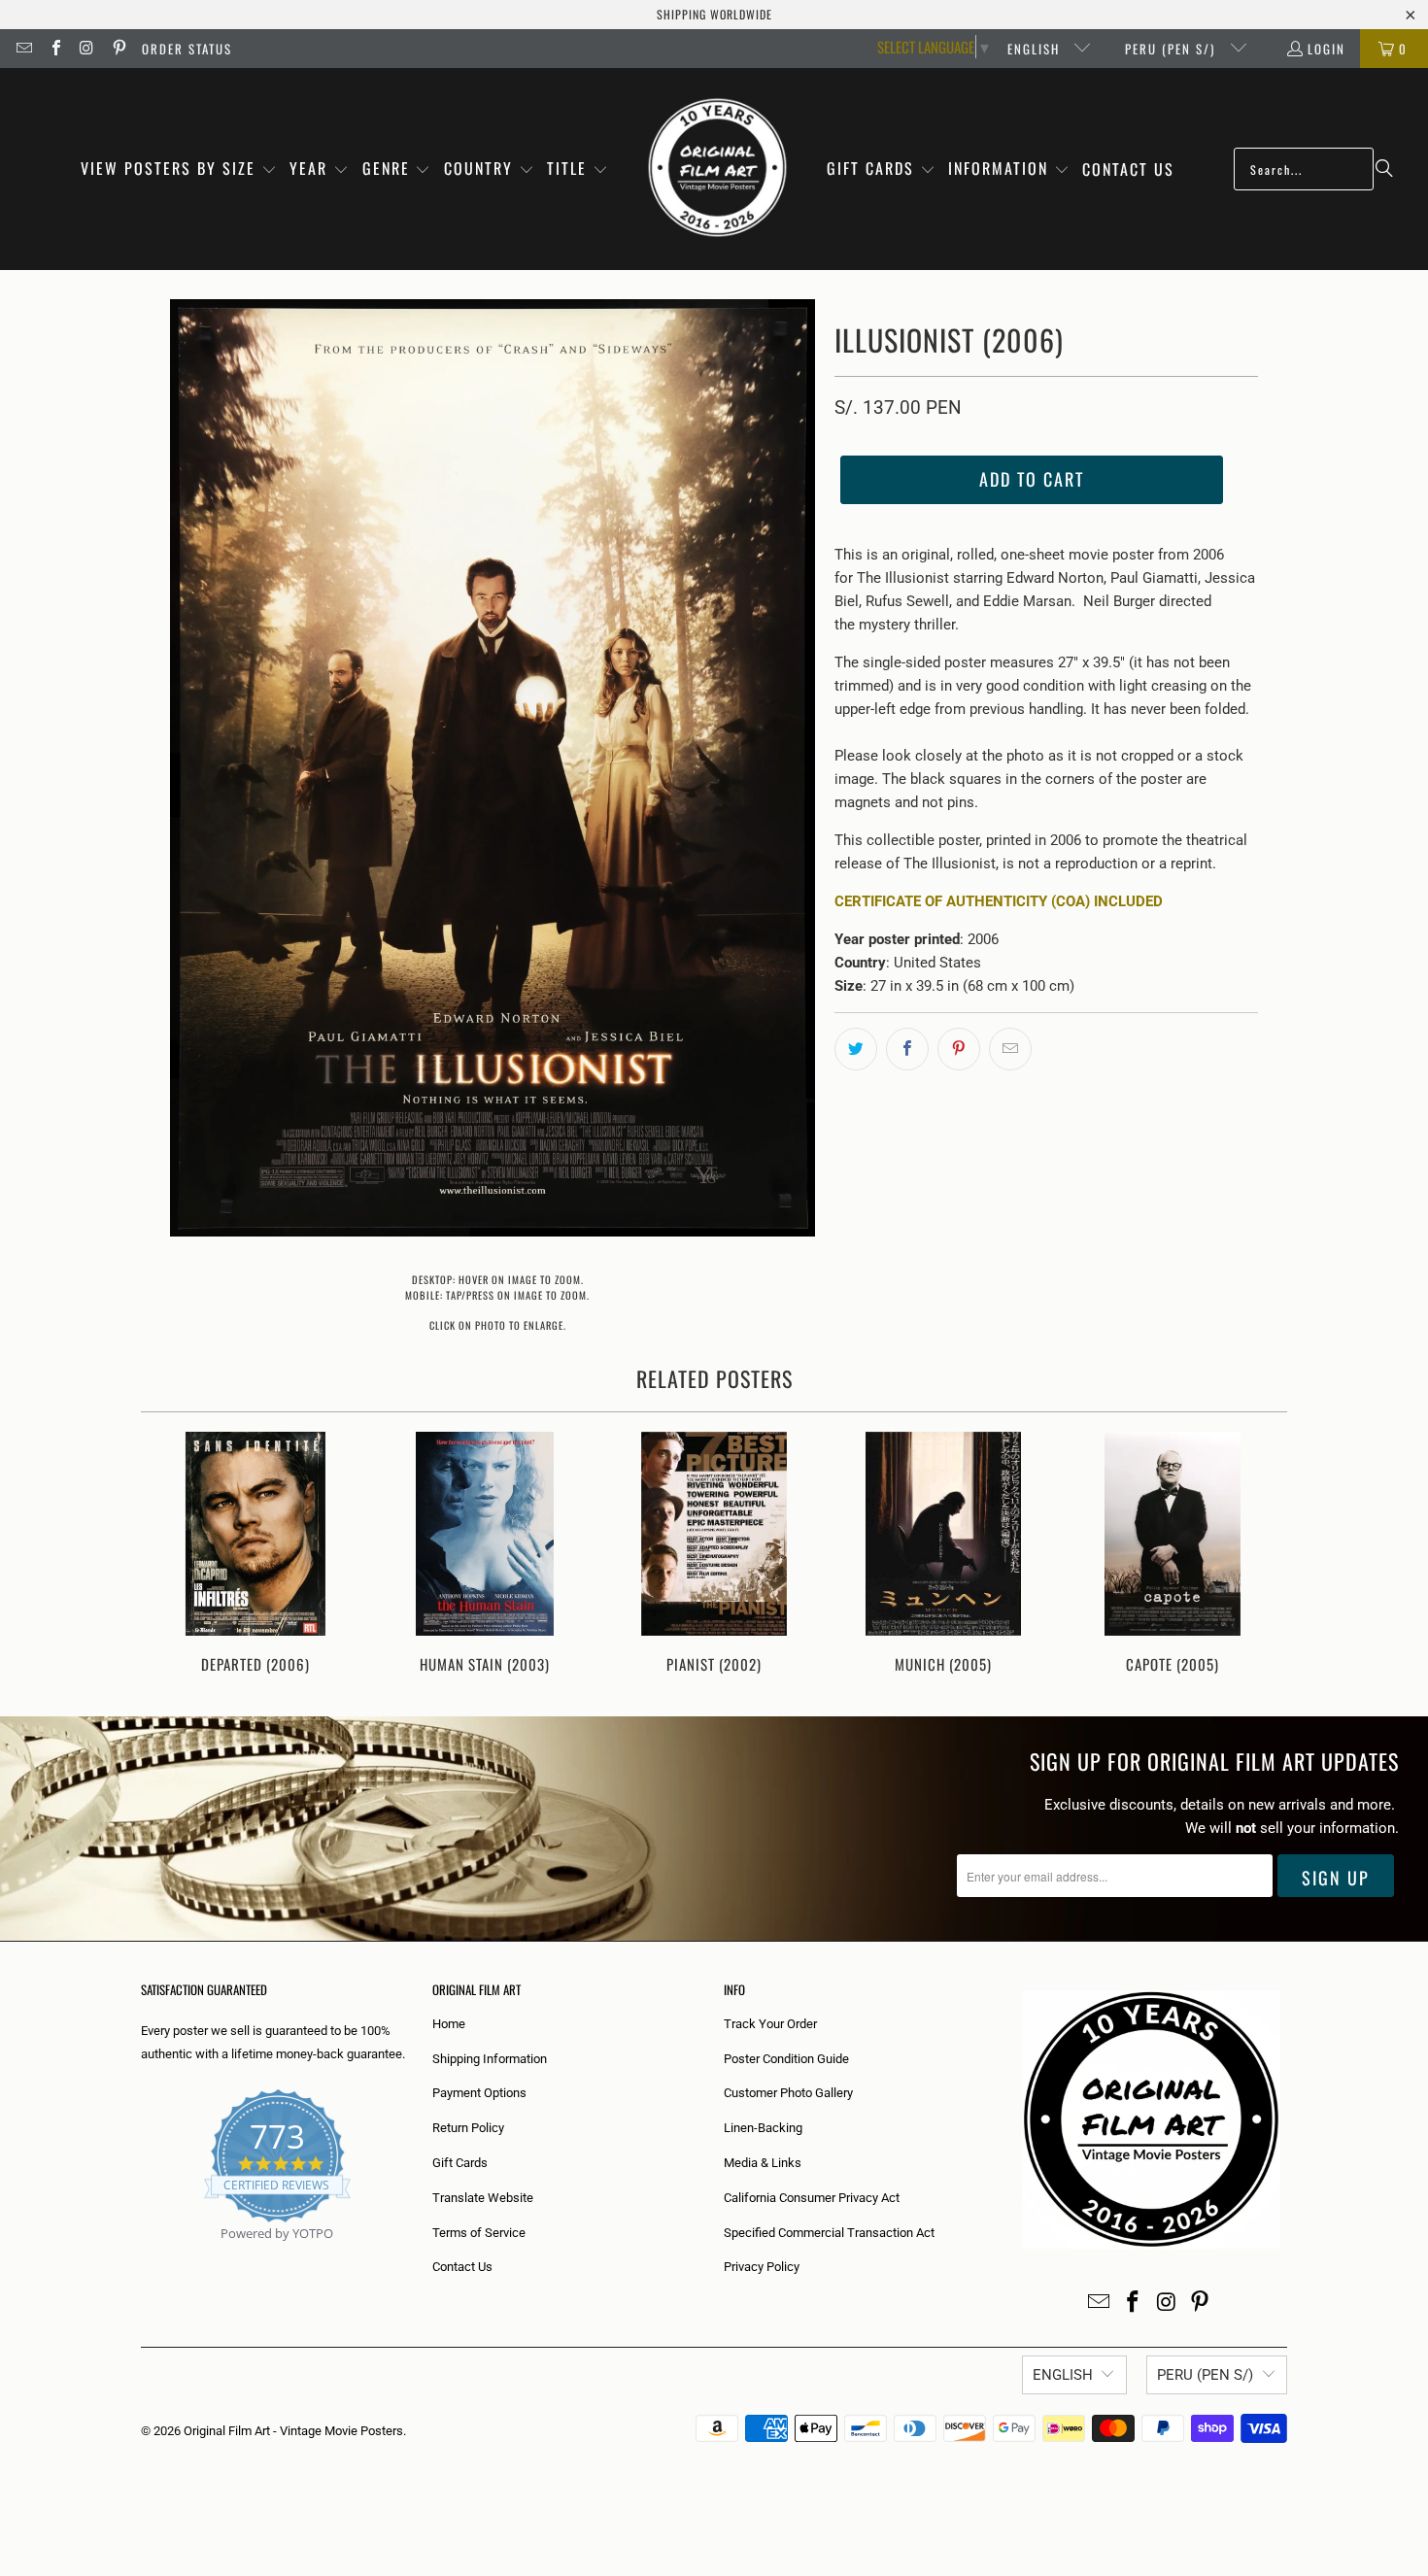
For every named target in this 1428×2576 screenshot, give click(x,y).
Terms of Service (479, 2233)
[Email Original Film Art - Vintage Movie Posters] (23, 49)
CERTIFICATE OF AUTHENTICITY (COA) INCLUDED (999, 901)
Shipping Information (490, 2059)
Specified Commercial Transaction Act (829, 2233)
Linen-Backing (763, 2128)
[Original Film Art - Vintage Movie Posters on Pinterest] (118, 49)
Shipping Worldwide (714, 14)
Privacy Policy (762, 2267)
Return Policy (468, 2128)
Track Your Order (770, 2024)
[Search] (1384, 169)
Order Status (187, 49)
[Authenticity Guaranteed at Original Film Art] (142, 2256)
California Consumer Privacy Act (812, 2198)
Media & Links (763, 2163)
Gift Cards (460, 2163)
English (1036, 49)
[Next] (1259, 1555)
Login (1326, 49)
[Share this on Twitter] (856, 1049)
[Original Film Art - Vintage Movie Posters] (717, 169)
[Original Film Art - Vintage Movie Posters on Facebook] (54, 49)
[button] (179, 169)
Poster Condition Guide (786, 2059)
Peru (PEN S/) (1173, 49)
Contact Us (462, 2267)
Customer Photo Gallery (788, 2093)
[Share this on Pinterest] (959, 1049)
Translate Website (483, 2198)
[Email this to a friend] (1010, 1049)
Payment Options (479, 2093)
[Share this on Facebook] (907, 1049)
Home (449, 2024)
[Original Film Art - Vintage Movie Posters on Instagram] (86, 49)
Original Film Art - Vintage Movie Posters (293, 2431)
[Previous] (169, 1555)
